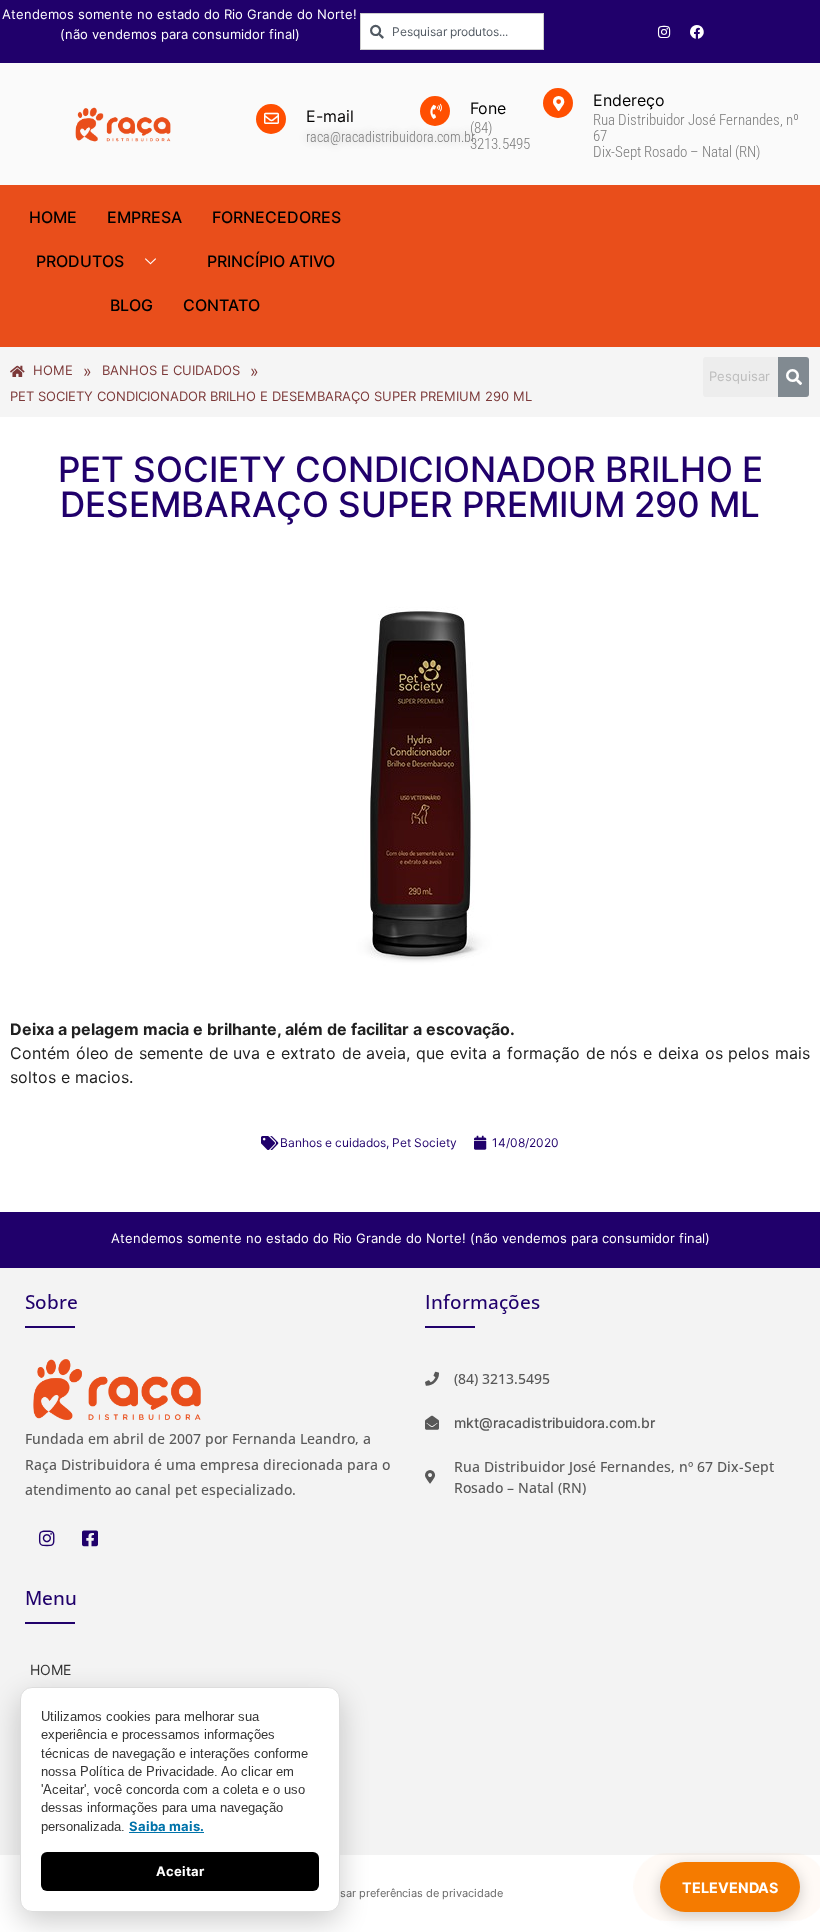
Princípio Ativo (271, 261)
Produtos (80, 261)
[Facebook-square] (89, 1537)
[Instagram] (664, 32)
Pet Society (424, 1142)
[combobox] (452, 31)
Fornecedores (276, 217)
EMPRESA (144, 217)
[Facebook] (697, 32)
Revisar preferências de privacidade (410, 1893)
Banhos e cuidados (333, 1142)
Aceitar (180, 1871)
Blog (131, 305)
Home (53, 217)
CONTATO (221, 305)
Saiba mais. (166, 1826)
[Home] (210, 1667)
